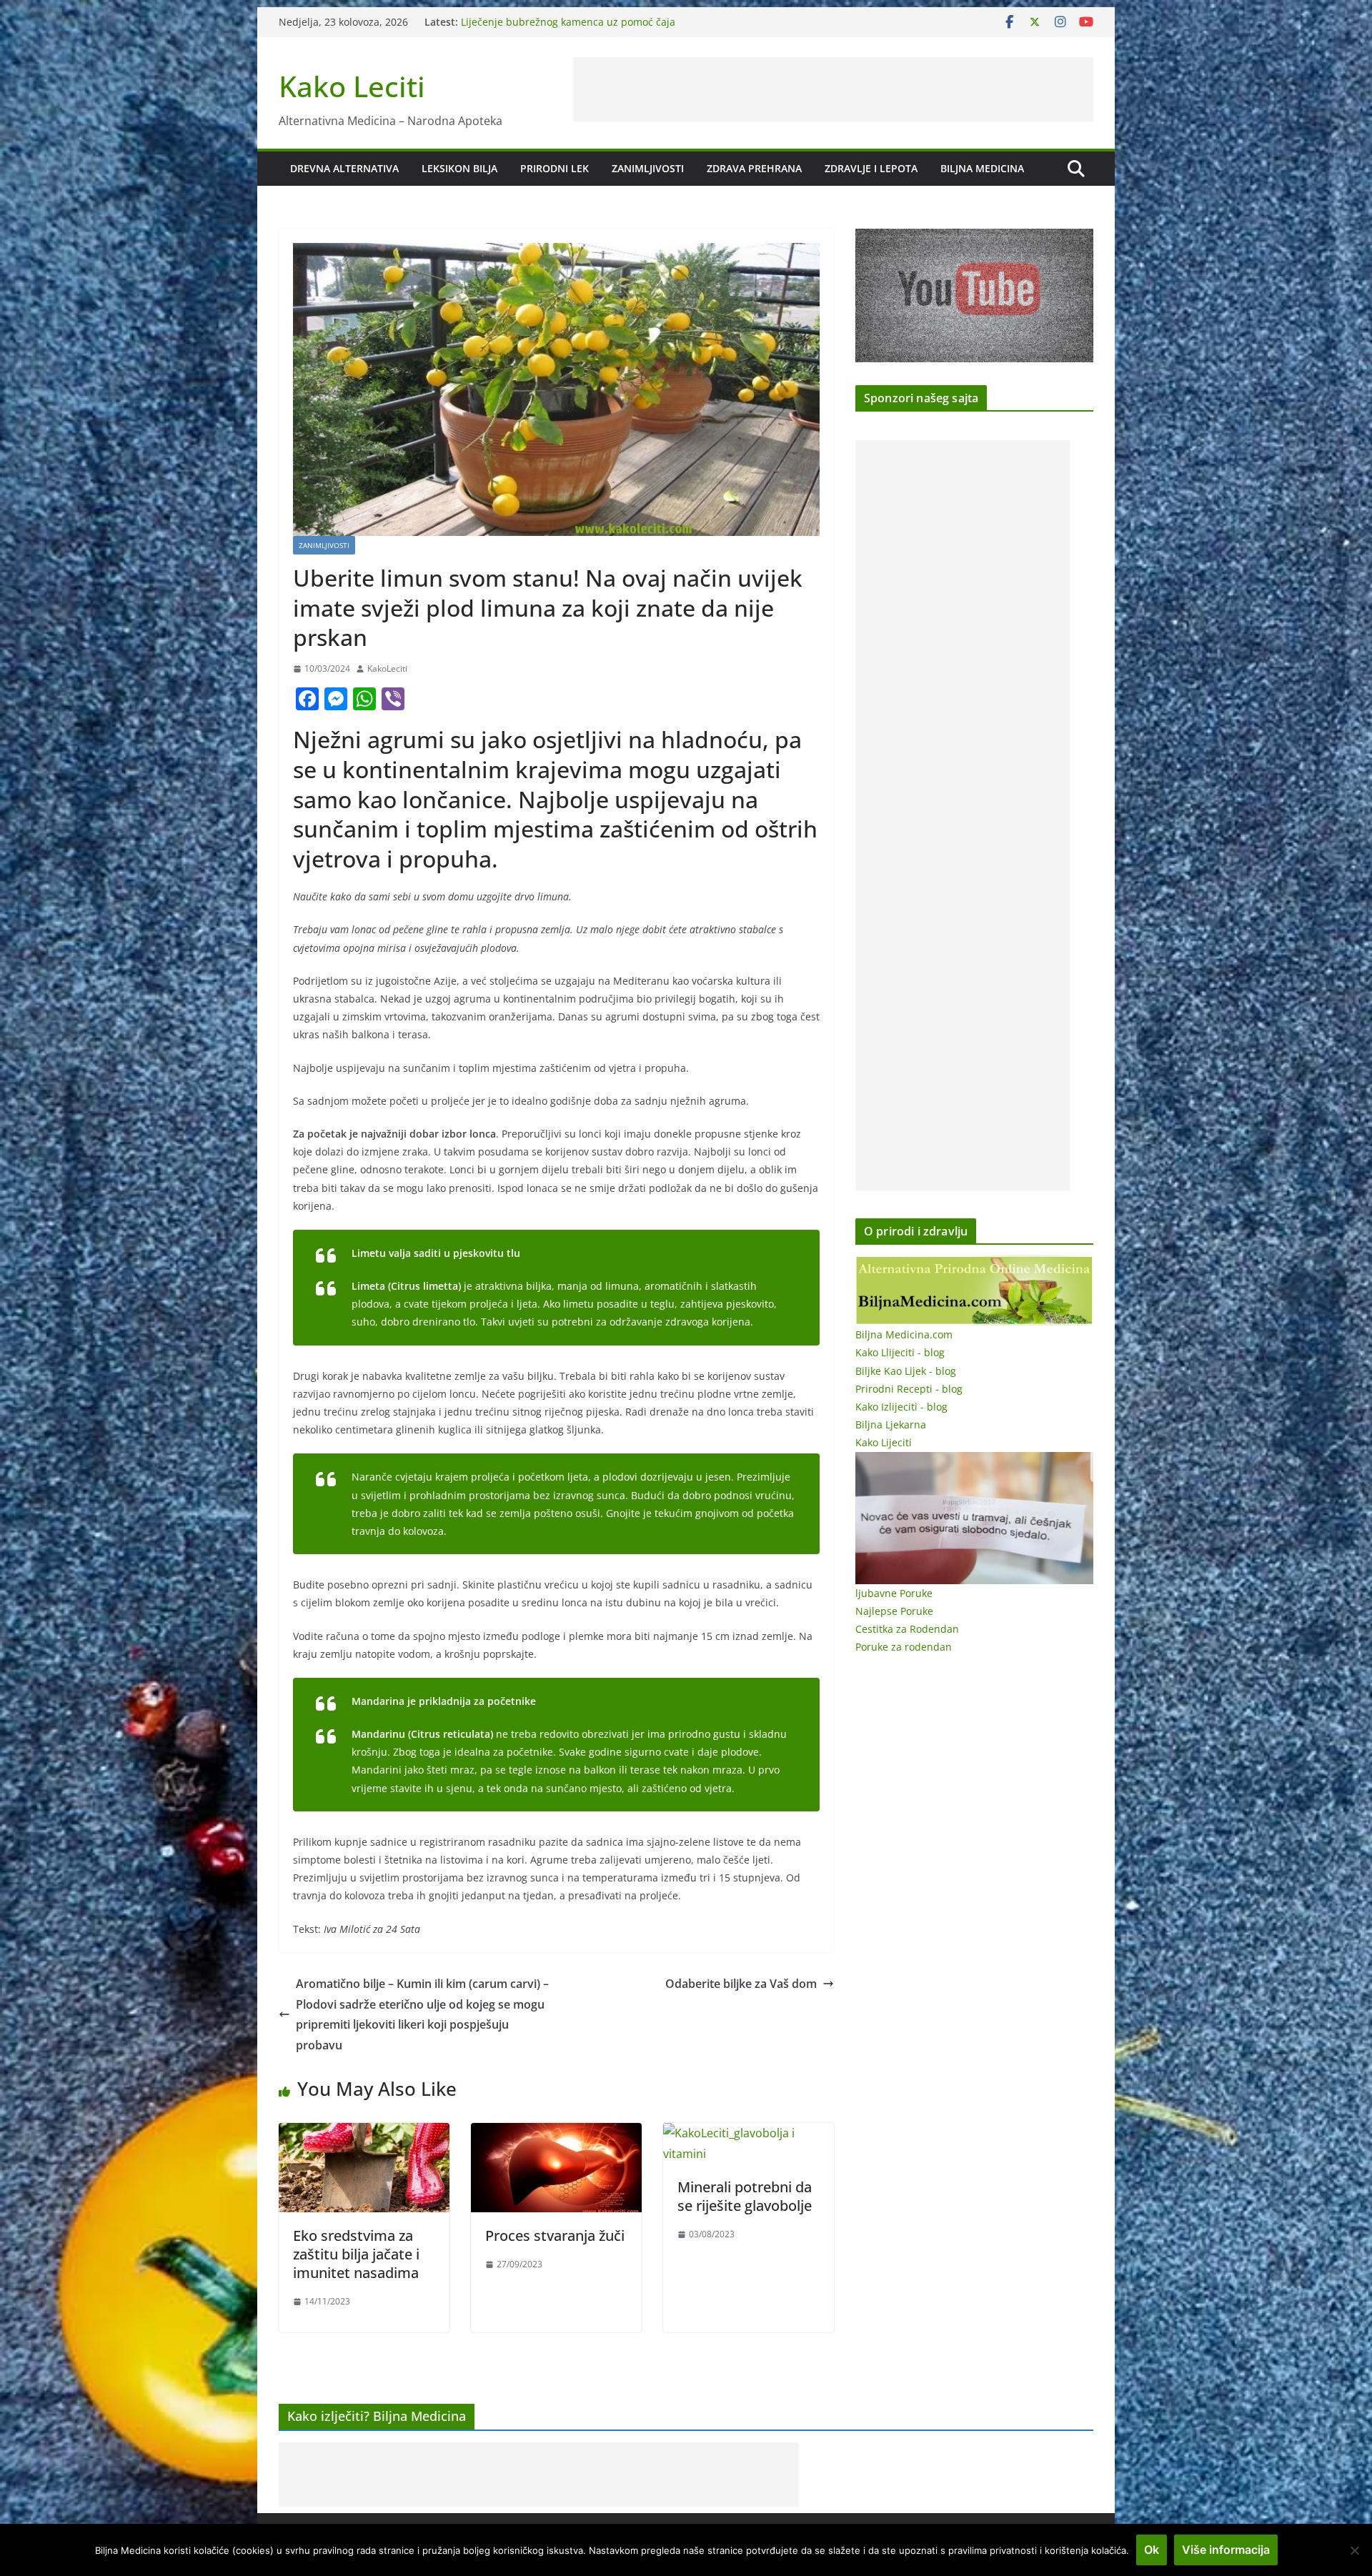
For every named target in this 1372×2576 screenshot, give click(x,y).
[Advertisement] (833, 89)
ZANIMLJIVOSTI (648, 168)
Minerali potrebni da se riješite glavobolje (745, 2196)
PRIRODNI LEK (555, 168)
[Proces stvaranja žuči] (556, 2133)
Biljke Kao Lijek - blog (906, 1371)
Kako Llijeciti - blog (900, 1352)
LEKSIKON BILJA (459, 168)
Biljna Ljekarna (891, 1424)
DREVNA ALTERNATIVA (344, 168)
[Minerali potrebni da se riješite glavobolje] (749, 2133)
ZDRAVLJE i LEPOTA (871, 168)
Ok (1152, 2550)
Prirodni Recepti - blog (909, 1389)
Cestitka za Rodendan (907, 1629)
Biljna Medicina (982, 168)
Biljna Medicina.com (904, 1334)
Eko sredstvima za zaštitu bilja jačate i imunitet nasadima (356, 2254)
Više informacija (1226, 2550)
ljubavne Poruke (894, 1593)
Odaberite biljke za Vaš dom (741, 1984)
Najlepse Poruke (894, 1611)
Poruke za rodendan (904, 1647)
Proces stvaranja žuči (555, 2236)
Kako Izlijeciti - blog (901, 1407)
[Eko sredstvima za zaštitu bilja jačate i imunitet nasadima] (364, 2133)
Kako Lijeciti (884, 1442)
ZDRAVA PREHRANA (754, 168)
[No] (1354, 2550)
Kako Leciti (352, 86)
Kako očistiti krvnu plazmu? (526, 18)
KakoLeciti (387, 668)
